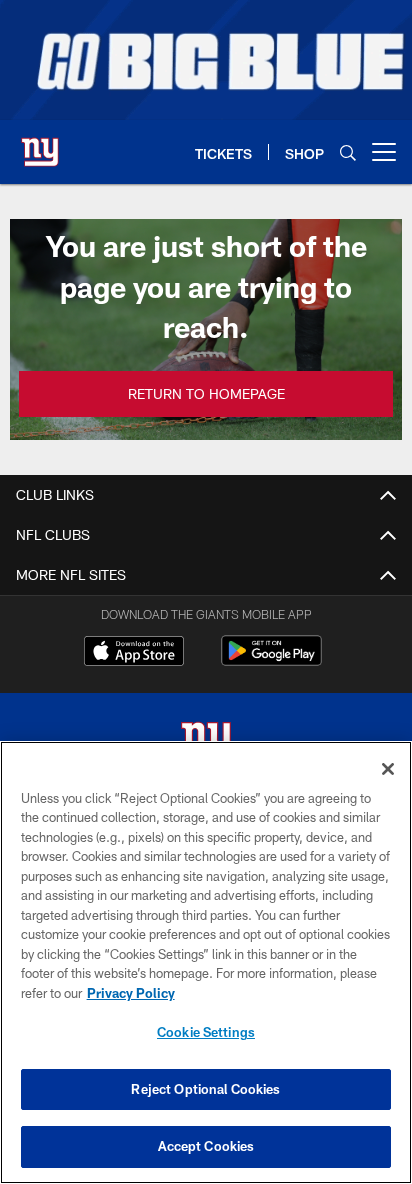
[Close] (388, 769)
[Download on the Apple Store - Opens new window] (134, 653)
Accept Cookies (206, 1146)
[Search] (348, 152)
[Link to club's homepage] (40, 144)
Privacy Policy (131, 993)
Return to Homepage (206, 393)
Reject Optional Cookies (205, 1089)
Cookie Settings (206, 1032)
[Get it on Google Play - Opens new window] (271, 660)
